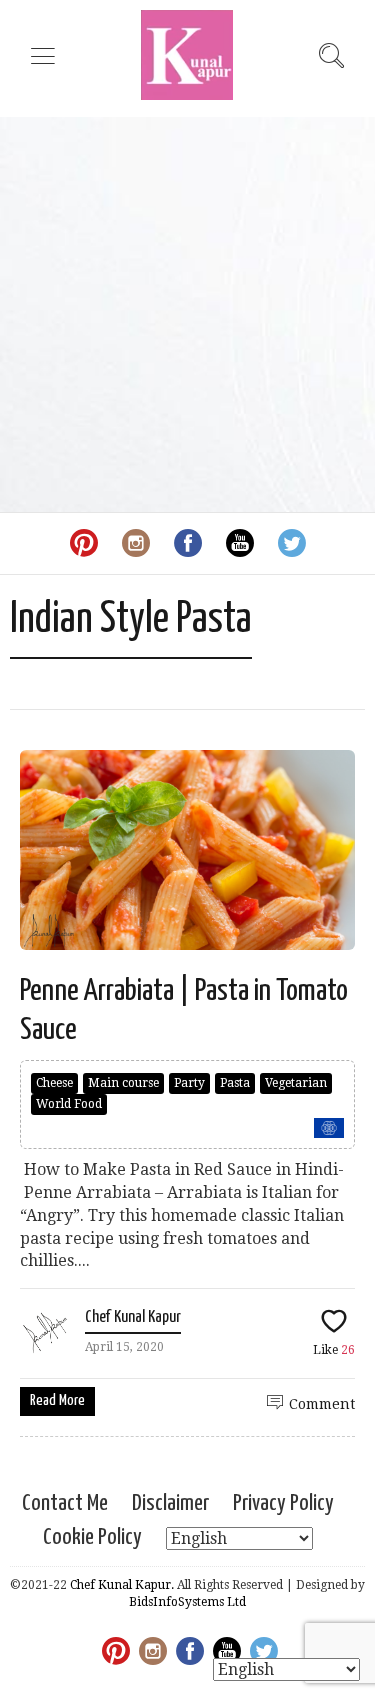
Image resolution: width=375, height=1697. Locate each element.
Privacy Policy (283, 1503)
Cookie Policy (92, 1537)
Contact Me (65, 1503)
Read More (57, 1400)
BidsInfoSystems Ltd (187, 1602)
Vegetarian (296, 1083)
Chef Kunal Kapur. (122, 1585)
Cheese (54, 1083)
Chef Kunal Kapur (133, 1317)
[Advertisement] (187, 314)
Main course (123, 1083)
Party (189, 1083)
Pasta (235, 1083)
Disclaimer (170, 1503)
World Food (69, 1104)
